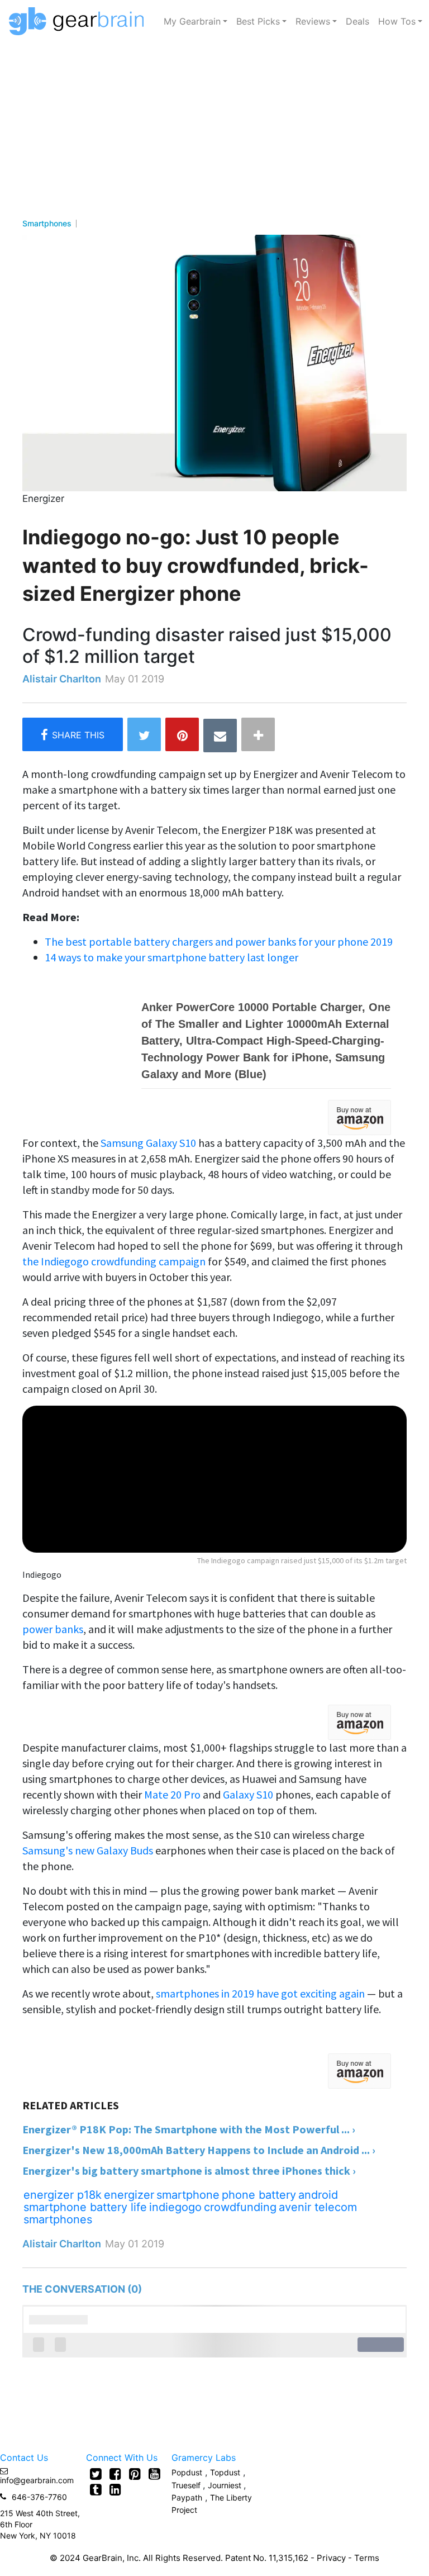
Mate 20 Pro (172, 1794)
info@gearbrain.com (37, 2480)
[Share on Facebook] (73, 734)
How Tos (397, 21)
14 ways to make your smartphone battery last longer (171, 957)
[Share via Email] (220, 736)
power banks (53, 1629)
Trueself (187, 2485)
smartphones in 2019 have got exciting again (260, 1993)
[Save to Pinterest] (182, 734)
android (318, 2195)
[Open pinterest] (135, 2474)
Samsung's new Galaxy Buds (88, 1850)
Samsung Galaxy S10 (148, 1143)
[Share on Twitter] (144, 734)
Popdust (187, 2472)
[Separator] (258, 734)
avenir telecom (318, 2207)
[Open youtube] (154, 2474)
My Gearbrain (192, 21)
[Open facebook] (115, 2474)
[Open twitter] (96, 2474)
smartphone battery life (85, 2207)
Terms (367, 2558)
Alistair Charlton (62, 679)
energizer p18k (63, 2195)
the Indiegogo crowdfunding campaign (114, 1261)
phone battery (259, 2195)
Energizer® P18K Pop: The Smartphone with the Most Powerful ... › (189, 2129)
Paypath (187, 2497)
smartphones (58, 2219)
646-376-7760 (39, 2497)
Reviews (313, 21)
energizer (129, 2195)
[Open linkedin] (115, 2489)
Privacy (331, 2558)
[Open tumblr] (96, 2489)
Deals (357, 21)
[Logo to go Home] (80, 21)
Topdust (225, 2472)
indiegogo (175, 2207)
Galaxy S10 (248, 1794)
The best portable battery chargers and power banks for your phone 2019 (219, 941)
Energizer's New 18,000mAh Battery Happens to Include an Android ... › (199, 2150)
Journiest (226, 2485)
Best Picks (258, 21)
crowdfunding (240, 2207)
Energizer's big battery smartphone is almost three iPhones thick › (189, 2171)
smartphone (188, 2195)
